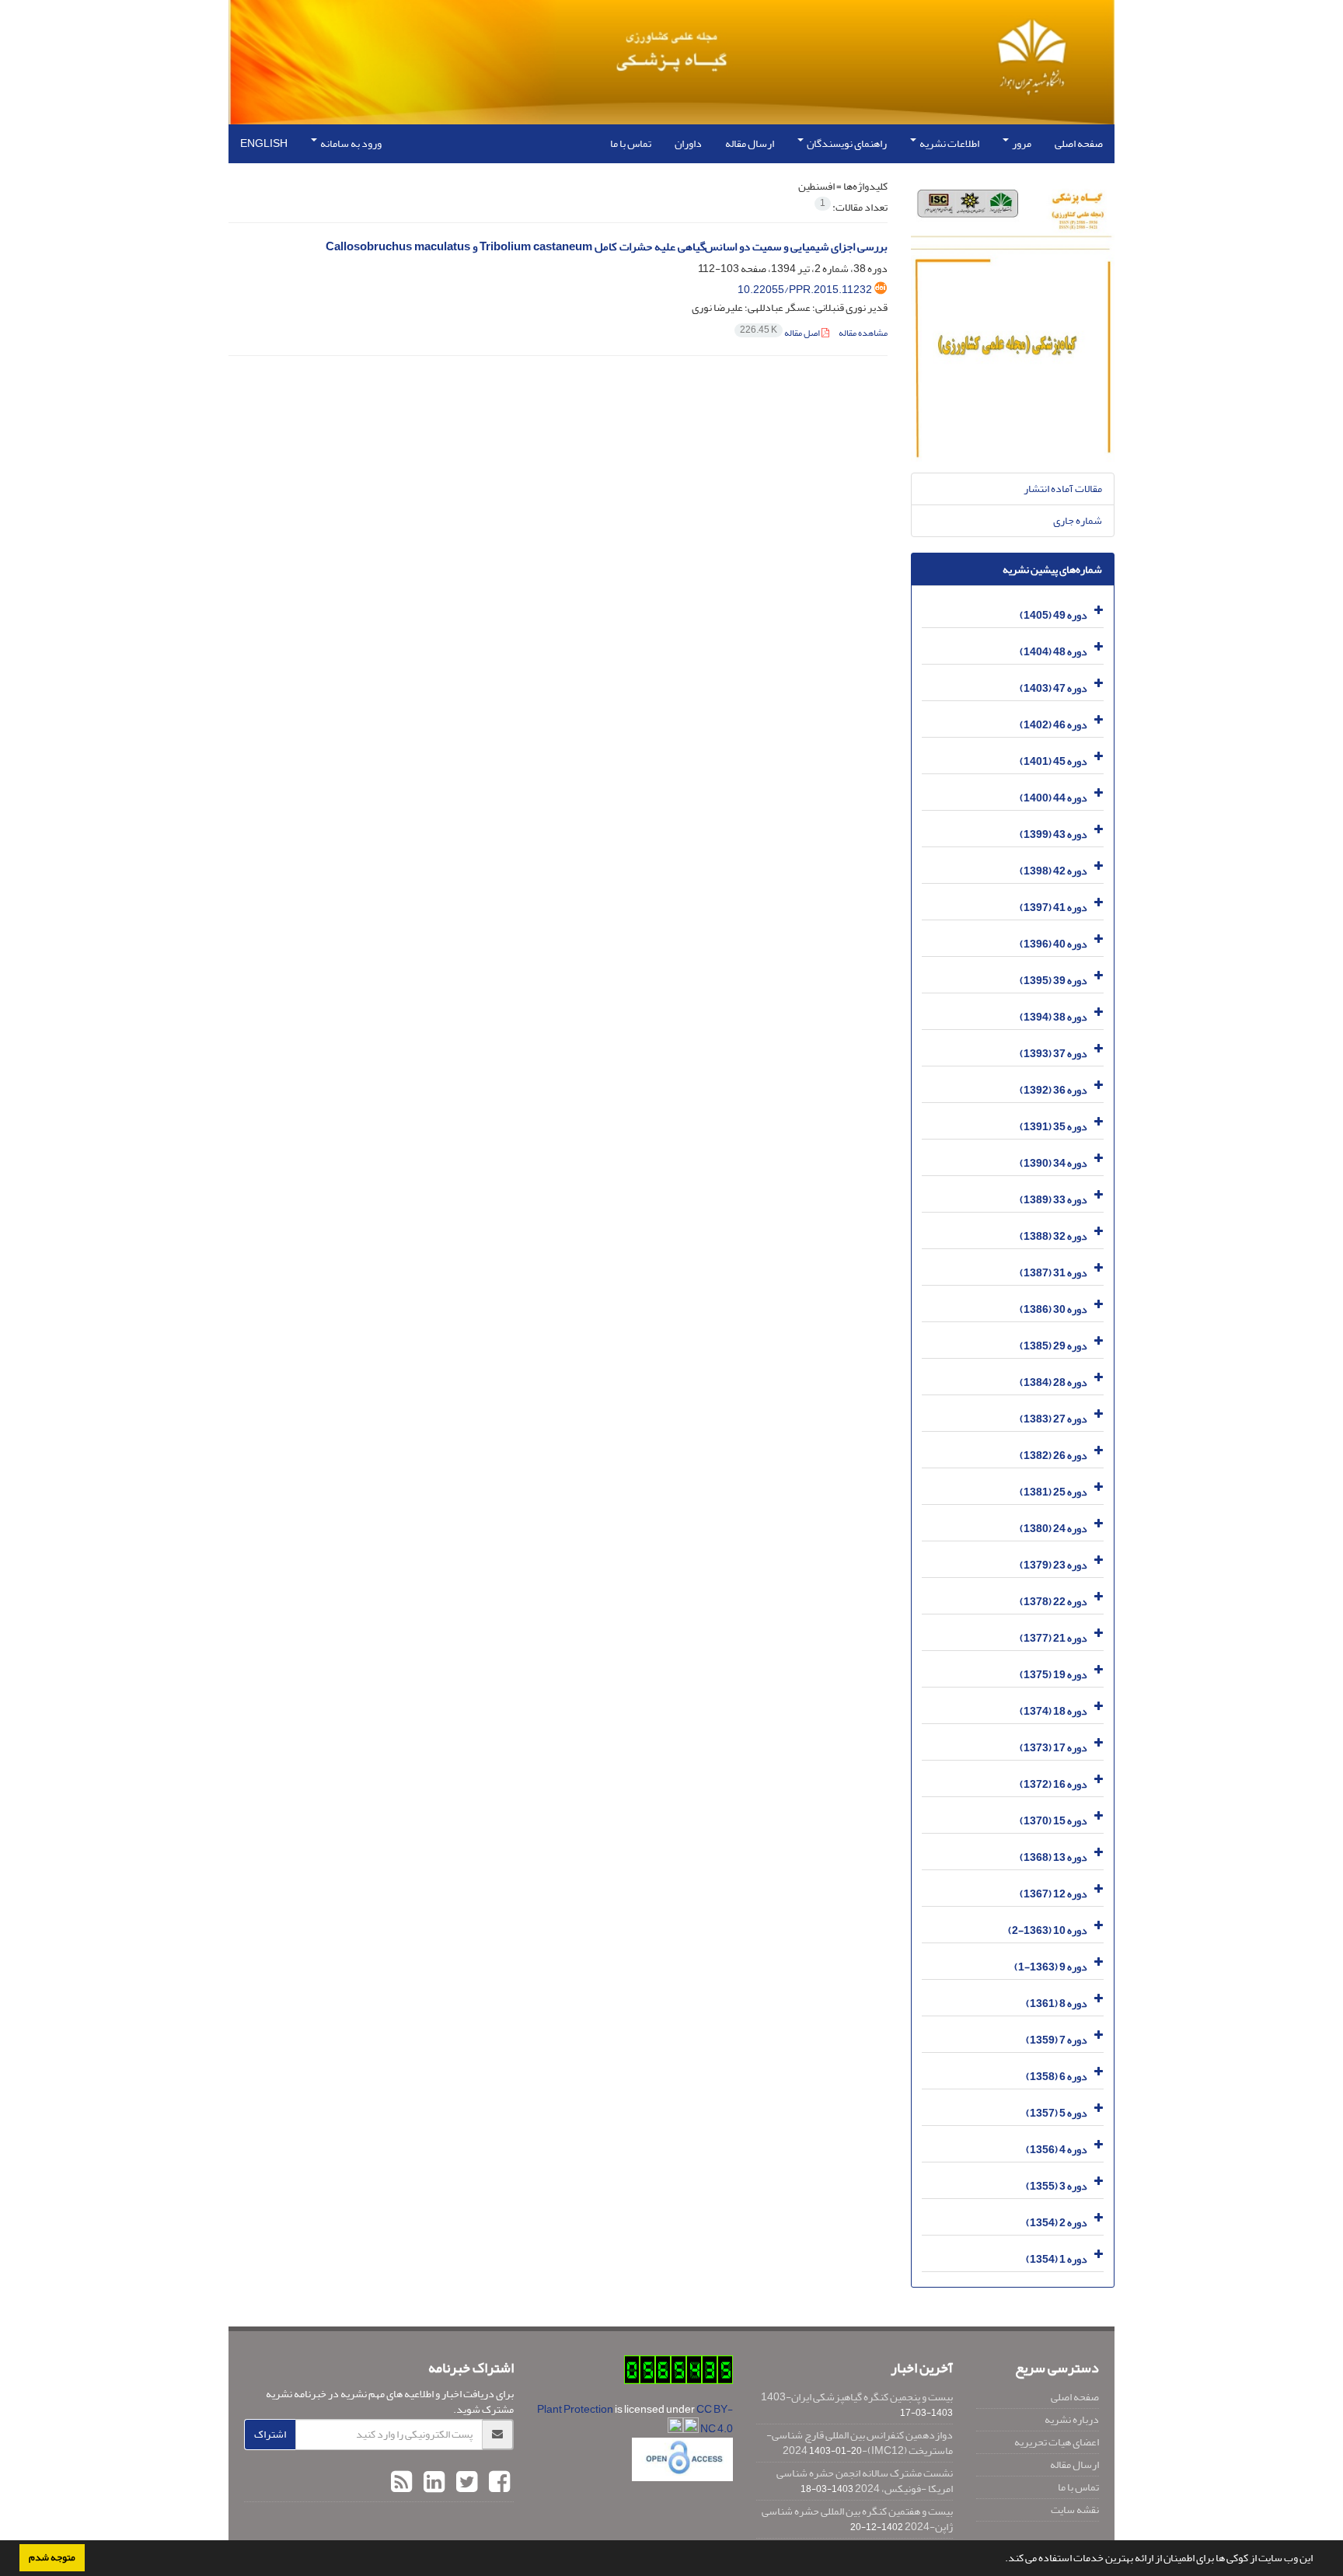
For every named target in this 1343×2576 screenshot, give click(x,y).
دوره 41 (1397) (1053, 908)
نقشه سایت (1075, 2510)
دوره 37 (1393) (1053, 1054)
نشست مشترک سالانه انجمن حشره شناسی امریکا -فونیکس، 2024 (865, 2481)
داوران (688, 143)
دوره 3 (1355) (1057, 2186)
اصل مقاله (781, 333)
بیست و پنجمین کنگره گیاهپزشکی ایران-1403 (857, 2397)
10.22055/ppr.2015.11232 (805, 290)
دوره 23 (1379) (1053, 1565)
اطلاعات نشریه (949, 143)
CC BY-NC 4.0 (715, 2419)
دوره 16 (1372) (1053, 1784)
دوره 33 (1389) (1053, 1200)
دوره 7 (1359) (1057, 2040)
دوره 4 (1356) (1057, 2150)
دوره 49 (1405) (1053, 615)
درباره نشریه (1072, 2419)
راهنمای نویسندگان (846, 143)
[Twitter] (465, 2483)
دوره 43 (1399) (1053, 834)
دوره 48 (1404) (1053, 652)
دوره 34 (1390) (1053, 1163)
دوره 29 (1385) (1053, 1346)
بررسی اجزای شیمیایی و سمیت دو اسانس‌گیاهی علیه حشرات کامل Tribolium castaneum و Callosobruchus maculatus (607, 247)
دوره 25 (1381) (1053, 1492)
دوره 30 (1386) (1053, 1309)
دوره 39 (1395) (1053, 981)
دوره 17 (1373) (1053, 1748)
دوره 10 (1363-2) (1048, 1930)
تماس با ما (631, 143)
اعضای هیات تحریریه (1057, 2442)
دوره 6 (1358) (1057, 2077)
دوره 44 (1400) (1053, 798)
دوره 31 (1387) (1053, 1273)
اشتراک (270, 2434)
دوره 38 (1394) (1053, 1017)
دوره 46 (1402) (1053, 725)
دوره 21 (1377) (1053, 1638)
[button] (1001, 2560)
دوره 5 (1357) (1057, 2113)
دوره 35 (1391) (1053, 1127)
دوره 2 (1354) (1057, 2223)
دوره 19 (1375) (1053, 1675)
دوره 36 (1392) (1053, 1090)
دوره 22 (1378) (1053, 1602)
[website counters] (678, 2373)
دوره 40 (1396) (1053, 944)
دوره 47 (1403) (1053, 688)
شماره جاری (1078, 520)
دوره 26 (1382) (1053, 1456)
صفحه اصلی (1079, 143)
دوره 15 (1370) (1053, 1821)
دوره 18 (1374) (1053, 1711)
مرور (1021, 143)
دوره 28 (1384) (1053, 1382)
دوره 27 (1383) (1053, 1419)
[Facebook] (497, 2483)
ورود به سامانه (350, 143)
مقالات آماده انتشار (1063, 489)
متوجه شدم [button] (52, 2557)
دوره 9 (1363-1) (1051, 1967)
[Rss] (401, 2483)
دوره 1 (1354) (1057, 2259)
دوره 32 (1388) (1053, 1236)
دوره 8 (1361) (1057, 2004)
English (264, 143)
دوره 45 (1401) (1053, 761)
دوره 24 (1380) (1053, 1529)
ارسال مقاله (750, 143)
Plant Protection (576, 2409)
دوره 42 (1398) (1053, 871)
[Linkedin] (432, 2483)
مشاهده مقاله (863, 333)
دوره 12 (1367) (1053, 1894)
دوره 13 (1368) (1053, 1857)
